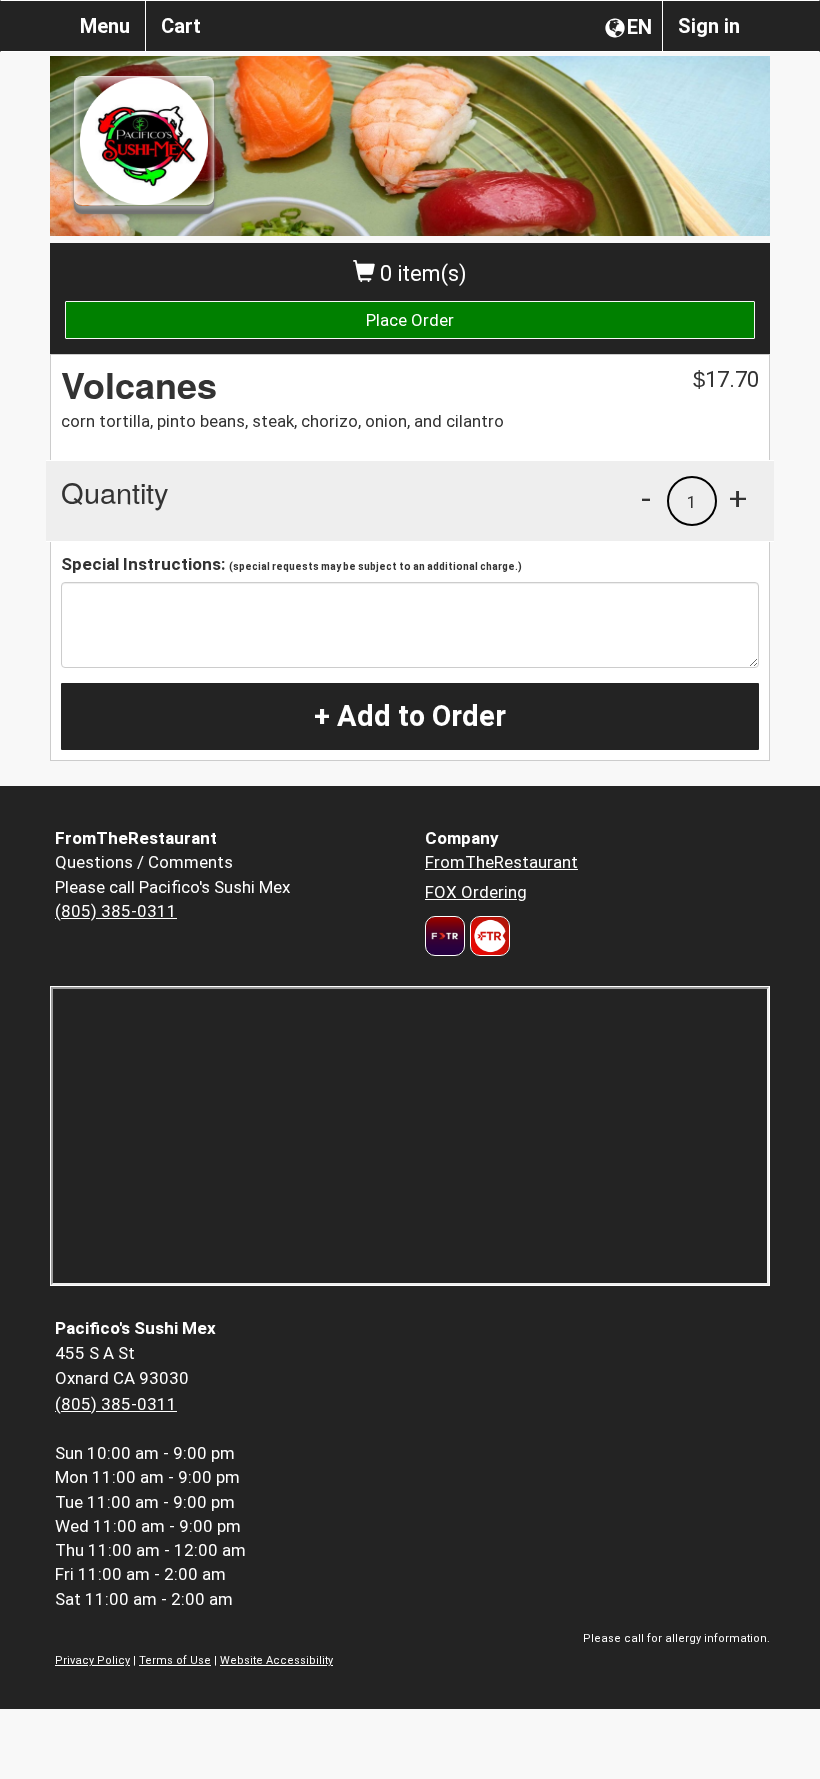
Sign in (709, 26)
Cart (181, 26)
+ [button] (738, 498)
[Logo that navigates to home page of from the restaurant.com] (445, 936)
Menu (105, 26)
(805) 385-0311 (116, 911)
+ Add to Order (410, 716)
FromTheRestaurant (501, 862)
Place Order (410, 320)
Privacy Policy (92, 1660)
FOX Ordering (476, 892)
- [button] (646, 498)
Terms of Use (175, 1660)
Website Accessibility (276, 1660)
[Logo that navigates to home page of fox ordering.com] (487, 936)
